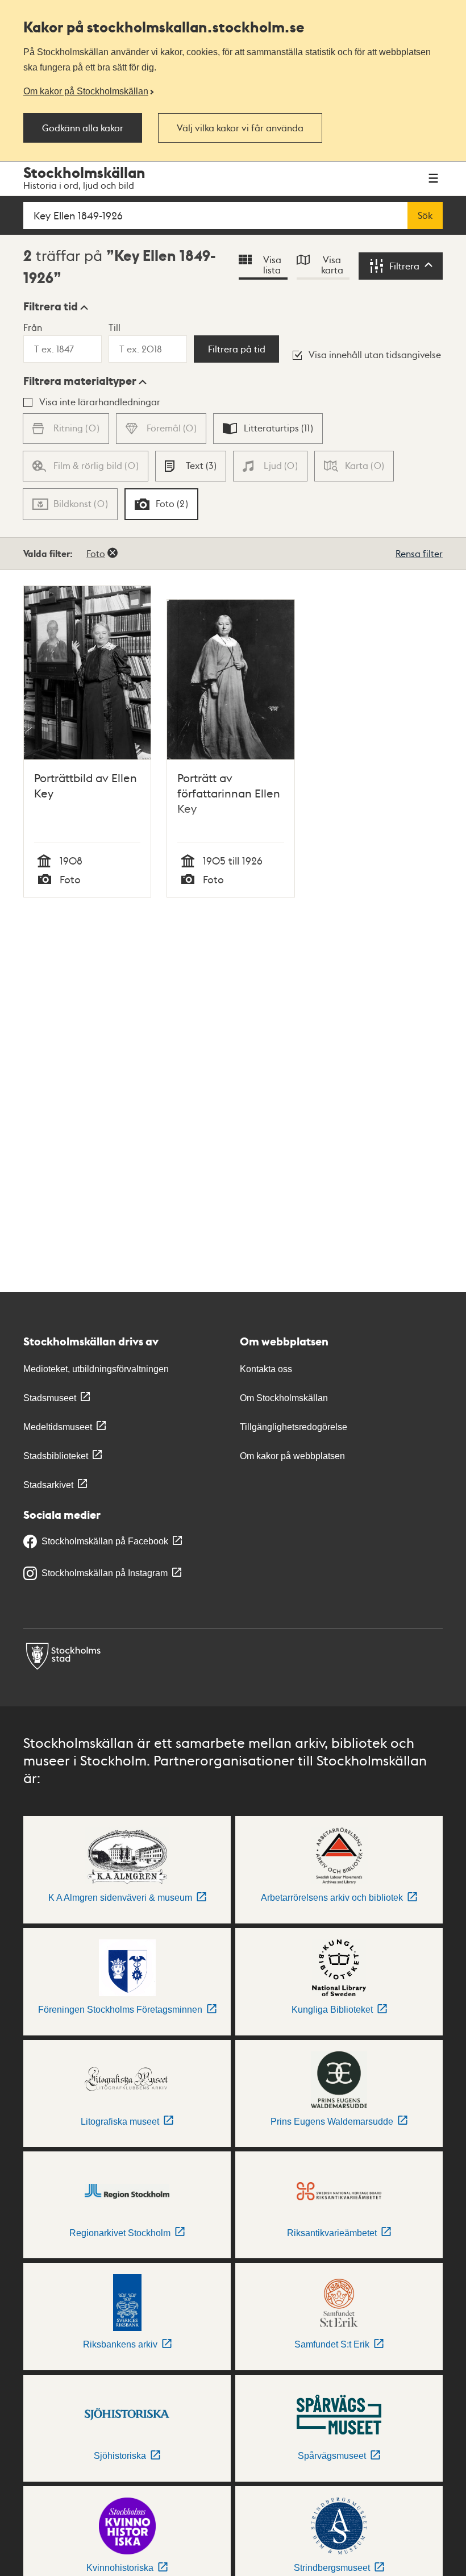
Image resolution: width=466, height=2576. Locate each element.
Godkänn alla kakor (83, 128)
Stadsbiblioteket (56, 1456)
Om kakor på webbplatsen (292, 1456)
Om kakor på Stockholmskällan (86, 91)
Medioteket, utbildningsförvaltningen (96, 1369)
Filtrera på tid (237, 349)
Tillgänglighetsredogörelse (294, 1427)
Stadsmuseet (50, 1398)
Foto (96, 553)
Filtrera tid (51, 306)
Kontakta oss (266, 1369)
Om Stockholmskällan (284, 1398)
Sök (425, 215)
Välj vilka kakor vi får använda (240, 128)
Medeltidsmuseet (58, 1427)
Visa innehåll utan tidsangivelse (375, 354)
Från (33, 327)
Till (115, 327)
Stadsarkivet (48, 1485)
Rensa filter (419, 553)
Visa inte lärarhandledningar (100, 402)
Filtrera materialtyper (80, 381)
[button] (56, 306)
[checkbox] (268, 429)
